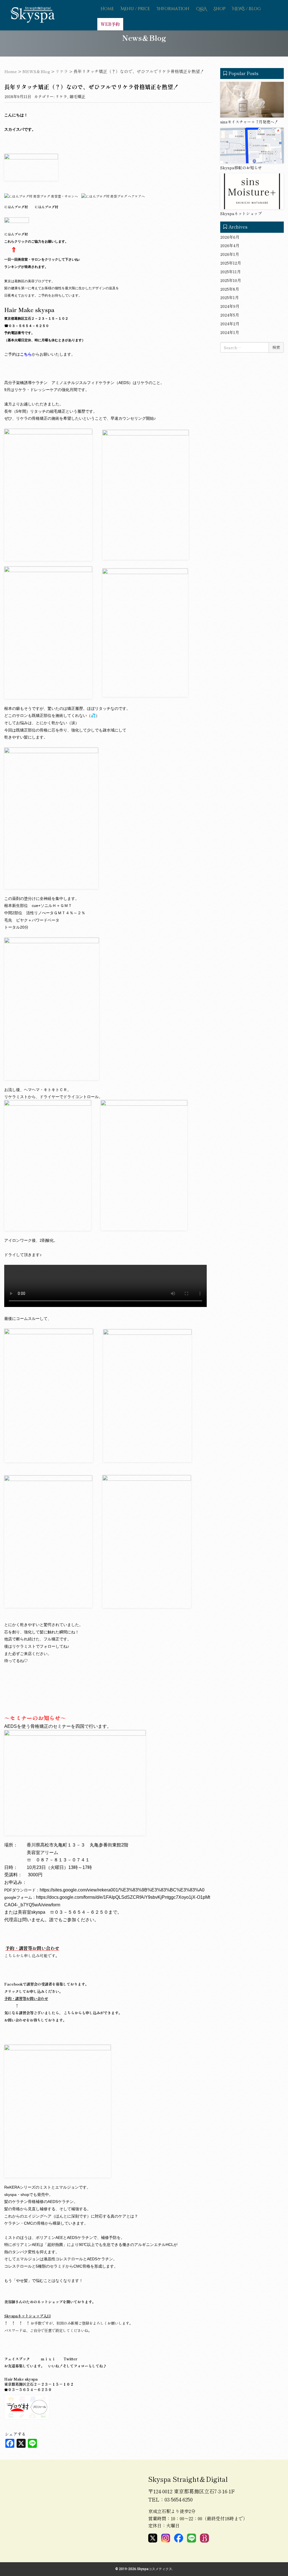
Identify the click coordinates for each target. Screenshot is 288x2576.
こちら (26, 354)
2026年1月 (230, 254)
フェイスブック (17, 2359)
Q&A (201, 9)
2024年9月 (230, 306)
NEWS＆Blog (36, 71)
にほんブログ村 (46, 207)
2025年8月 (230, 289)
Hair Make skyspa (29, 310)
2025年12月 (231, 263)
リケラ (62, 71)
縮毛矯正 (77, 96)
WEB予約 (110, 24)
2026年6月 (230, 237)
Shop (220, 9)
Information (173, 9)
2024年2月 (230, 324)
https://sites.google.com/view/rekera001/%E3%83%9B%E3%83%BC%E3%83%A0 (122, 1890)
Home (107, 9)
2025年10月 (231, 280)
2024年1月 (230, 332)
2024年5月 (230, 315)
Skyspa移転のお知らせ (241, 168)
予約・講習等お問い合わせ (32, 1948)
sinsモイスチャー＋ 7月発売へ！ (249, 122)
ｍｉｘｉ (48, 2359)
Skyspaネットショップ (241, 213)
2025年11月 (230, 272)
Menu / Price (135, 9)
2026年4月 (230, 245)
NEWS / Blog (247, 9)
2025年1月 (229, 297)
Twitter (70, 2359)
